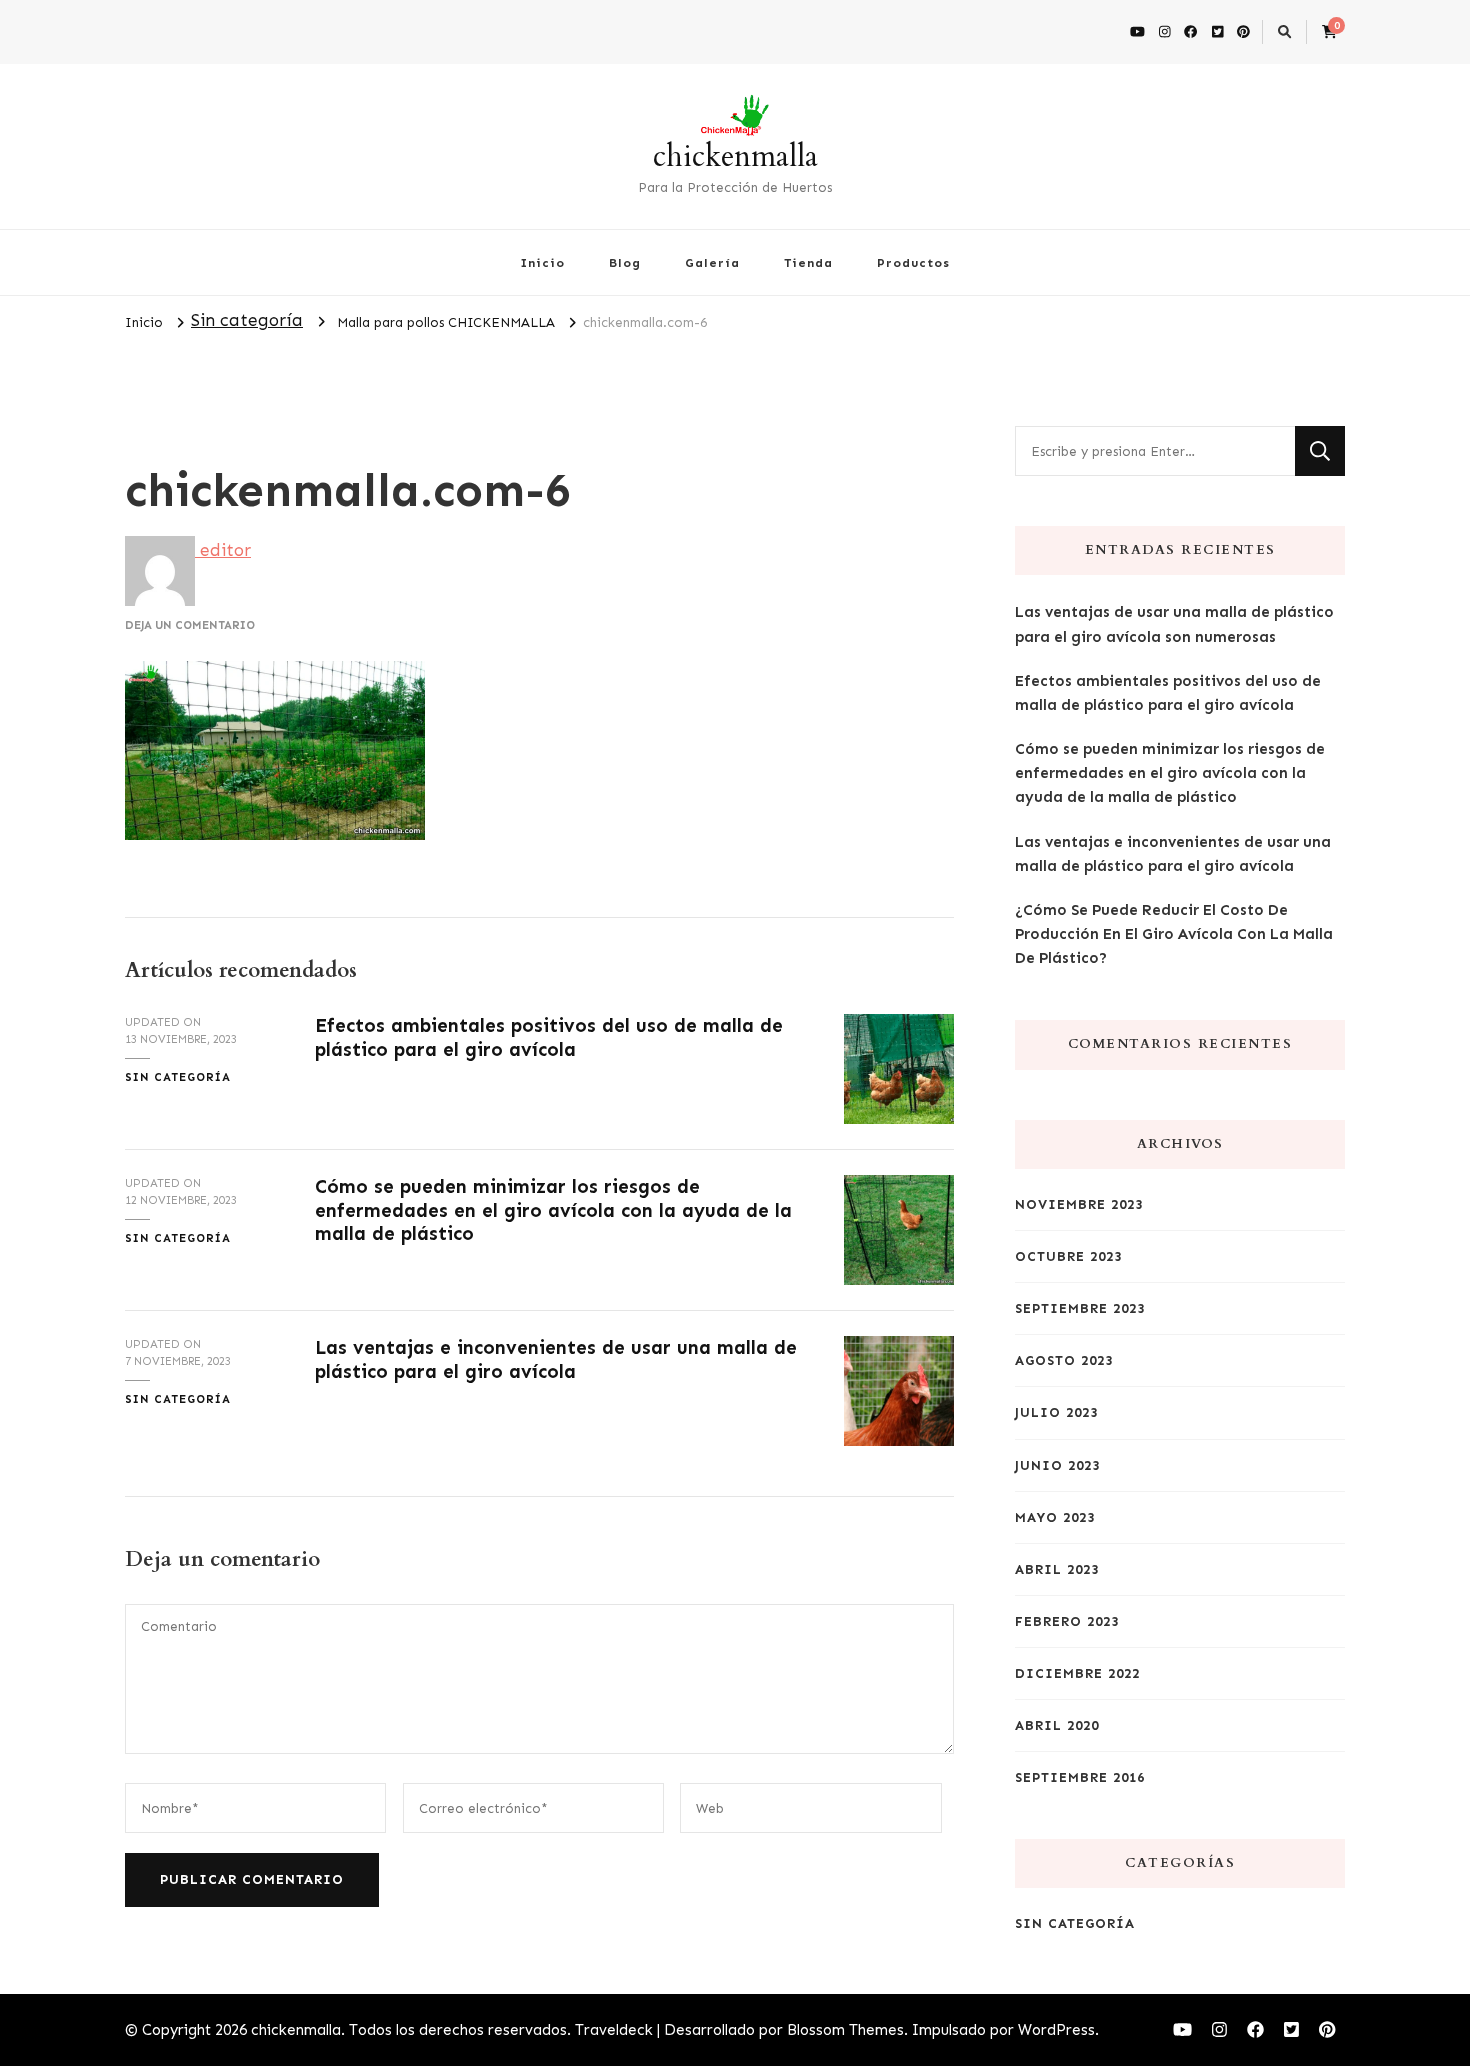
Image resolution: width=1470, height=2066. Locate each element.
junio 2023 (1057, 1465)
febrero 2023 (1067, 1621)
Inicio (543, 262)
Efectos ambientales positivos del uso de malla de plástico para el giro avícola (549, 1037)
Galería (712, 262)
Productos (913, 262)
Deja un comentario (190, 625)
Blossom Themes (845, 2030)
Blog (625, 262)
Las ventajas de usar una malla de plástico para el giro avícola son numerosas (1174, 624)
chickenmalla (735, 156)
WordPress (1056, 2030)
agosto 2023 (1064, 1360)
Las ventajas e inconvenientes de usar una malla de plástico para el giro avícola (556, 1359)
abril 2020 (1057, 1725)
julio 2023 (1056, 1412)
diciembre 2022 (1077, 1673)
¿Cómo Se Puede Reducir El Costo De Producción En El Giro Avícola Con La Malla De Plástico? (1174, 934)
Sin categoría (247, 320)
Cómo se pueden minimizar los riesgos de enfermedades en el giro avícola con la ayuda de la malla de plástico (553, 1210)
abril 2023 (1057, 1569)
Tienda (808, 262)
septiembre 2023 (1080, 1308)
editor (223, 550)
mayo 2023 (1055, 1517)
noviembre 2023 (1079, 1204)
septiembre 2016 (1080, 1777)
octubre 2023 (1068, 1256)
